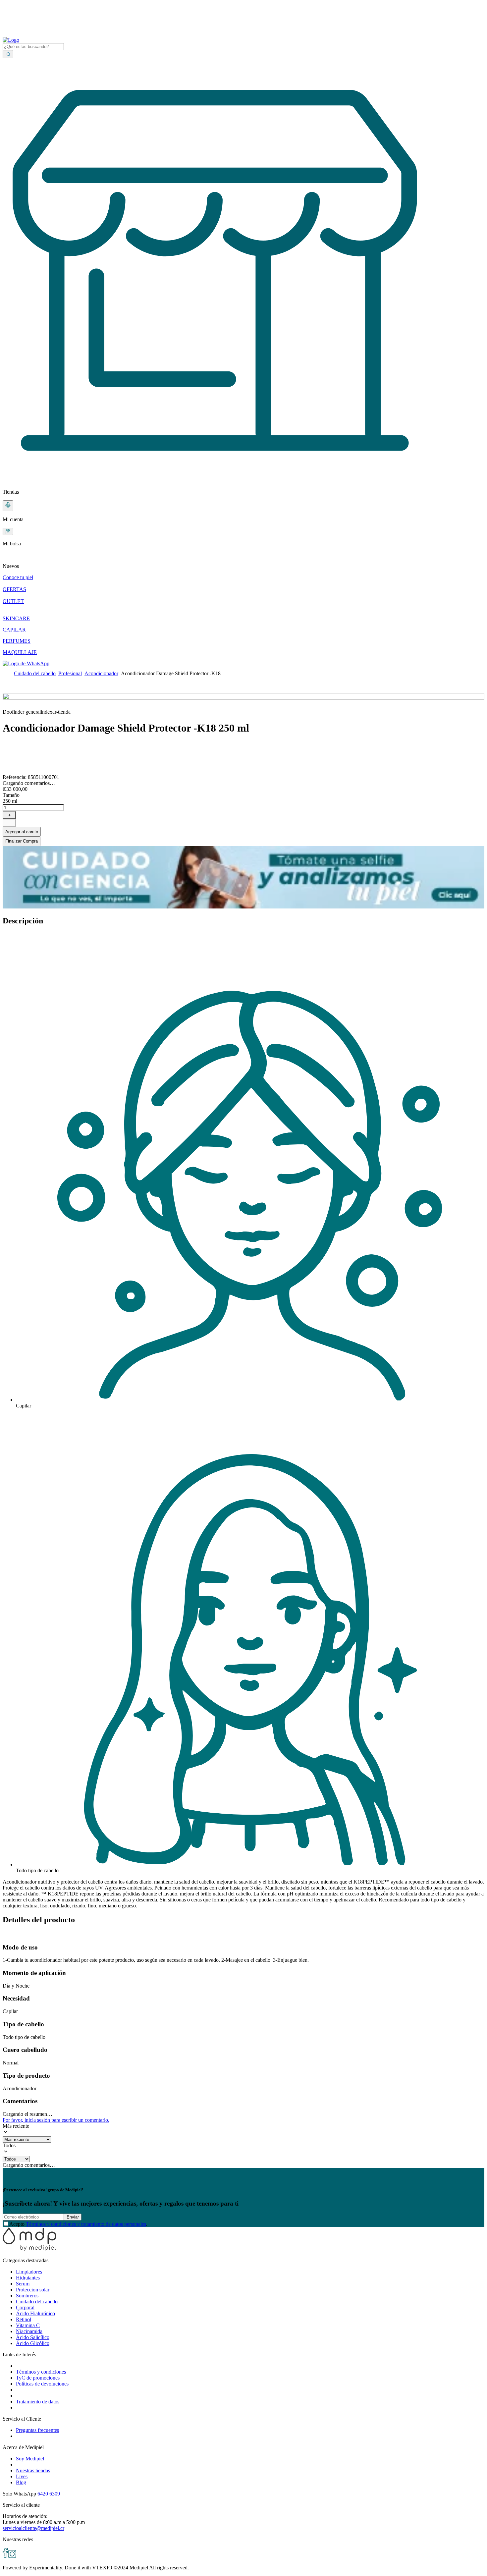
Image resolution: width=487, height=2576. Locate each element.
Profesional (70, 673)
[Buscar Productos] (8, 54)
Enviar (73, 2217)
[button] (243, 561)
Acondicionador (101, 673)
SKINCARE (16, 618)
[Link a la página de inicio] (7, 673)
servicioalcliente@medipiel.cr (33, 2528)
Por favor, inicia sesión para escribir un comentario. (56, 2120)
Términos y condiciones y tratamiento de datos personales (86, 2224)
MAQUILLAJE (20, 652)
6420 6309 (49, 2494)
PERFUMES (17, 641)
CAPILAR (14, 630)
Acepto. (78, 2224)
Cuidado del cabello (35, 673)
